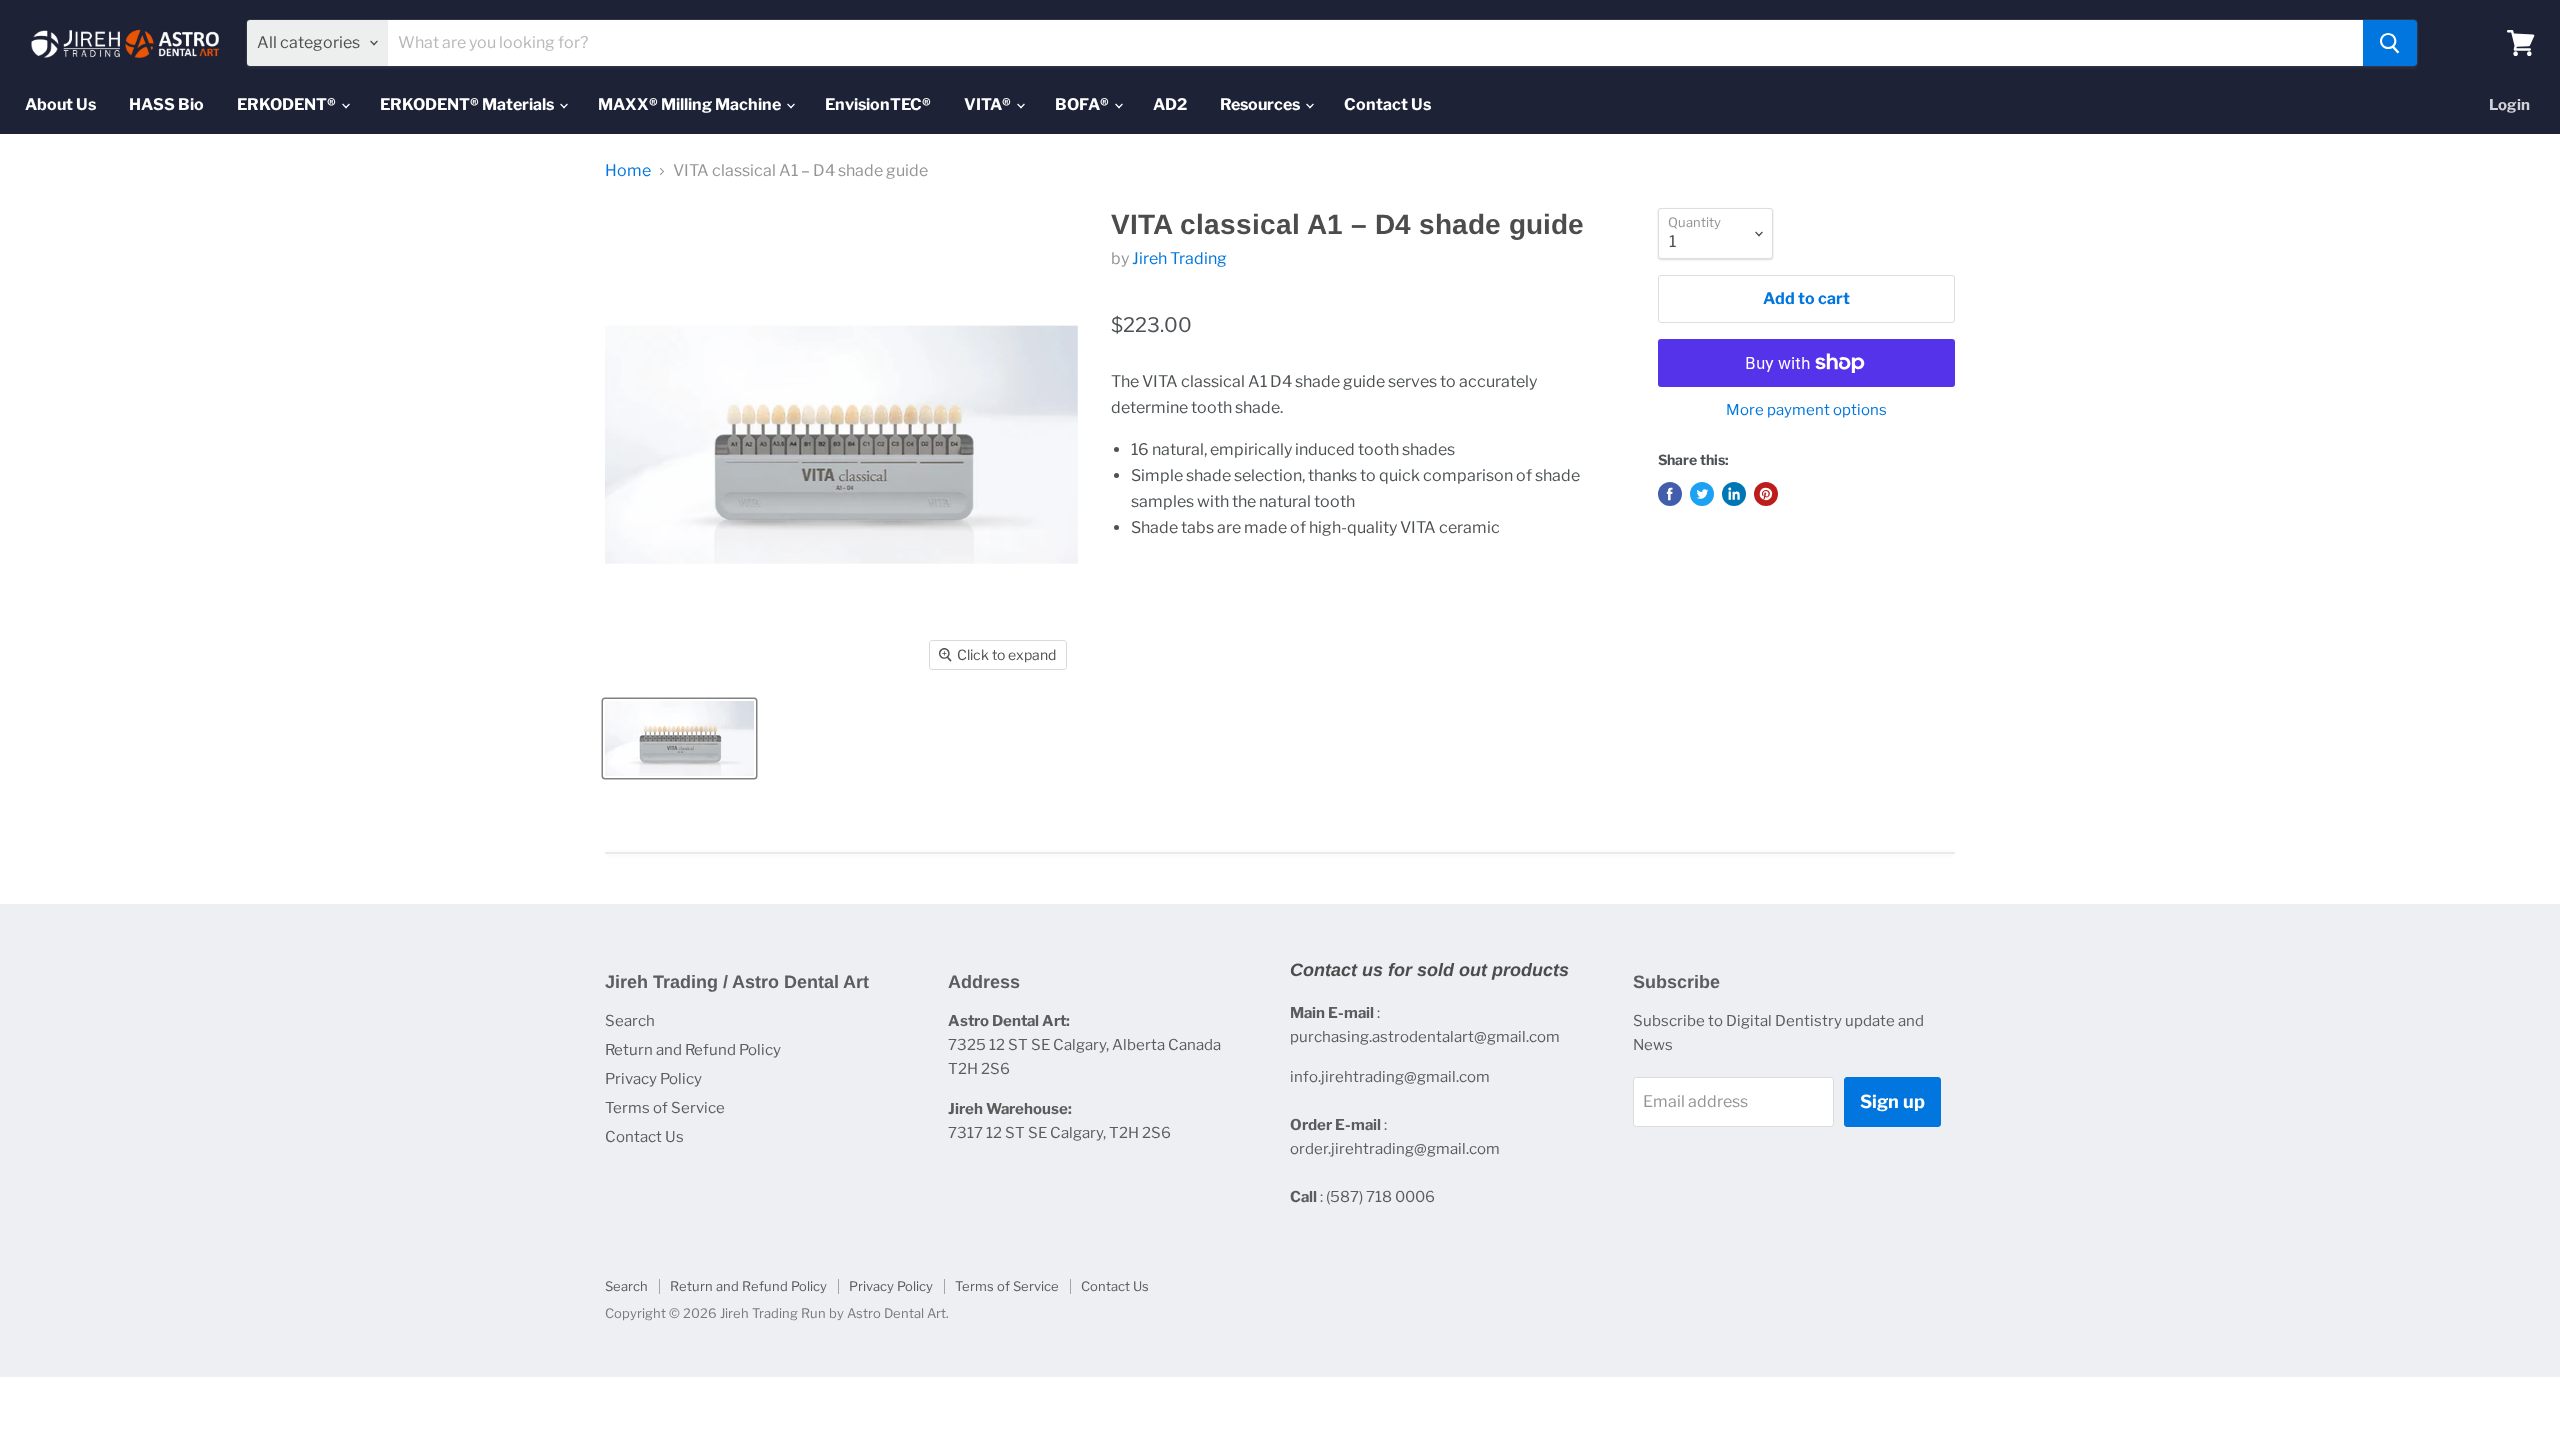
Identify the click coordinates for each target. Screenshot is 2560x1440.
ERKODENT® (288, 104)
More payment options (1806, 410)
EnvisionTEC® (878, 104)
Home (628, 171)
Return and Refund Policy (693, 1050)
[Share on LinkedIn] (1734, 494)
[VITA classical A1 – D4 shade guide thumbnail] (679, 738)
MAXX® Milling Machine (691, 104)
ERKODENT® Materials (468, 104)
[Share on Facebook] (1670, 494)
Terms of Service (665, 1108)
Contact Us (1387, 104)
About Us (60, 104)
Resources (1261, 104)
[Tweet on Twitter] (1702, 494)
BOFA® (1083, 104)
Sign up (1892, 1101)
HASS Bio (166, 104)
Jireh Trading (1179, 258)
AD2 (1170, 104)
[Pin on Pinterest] (1766, 494)
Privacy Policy (653, 1079)
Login (2509, 105)
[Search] (2390, 43)
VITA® (989, 104)
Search (630, 1021)
